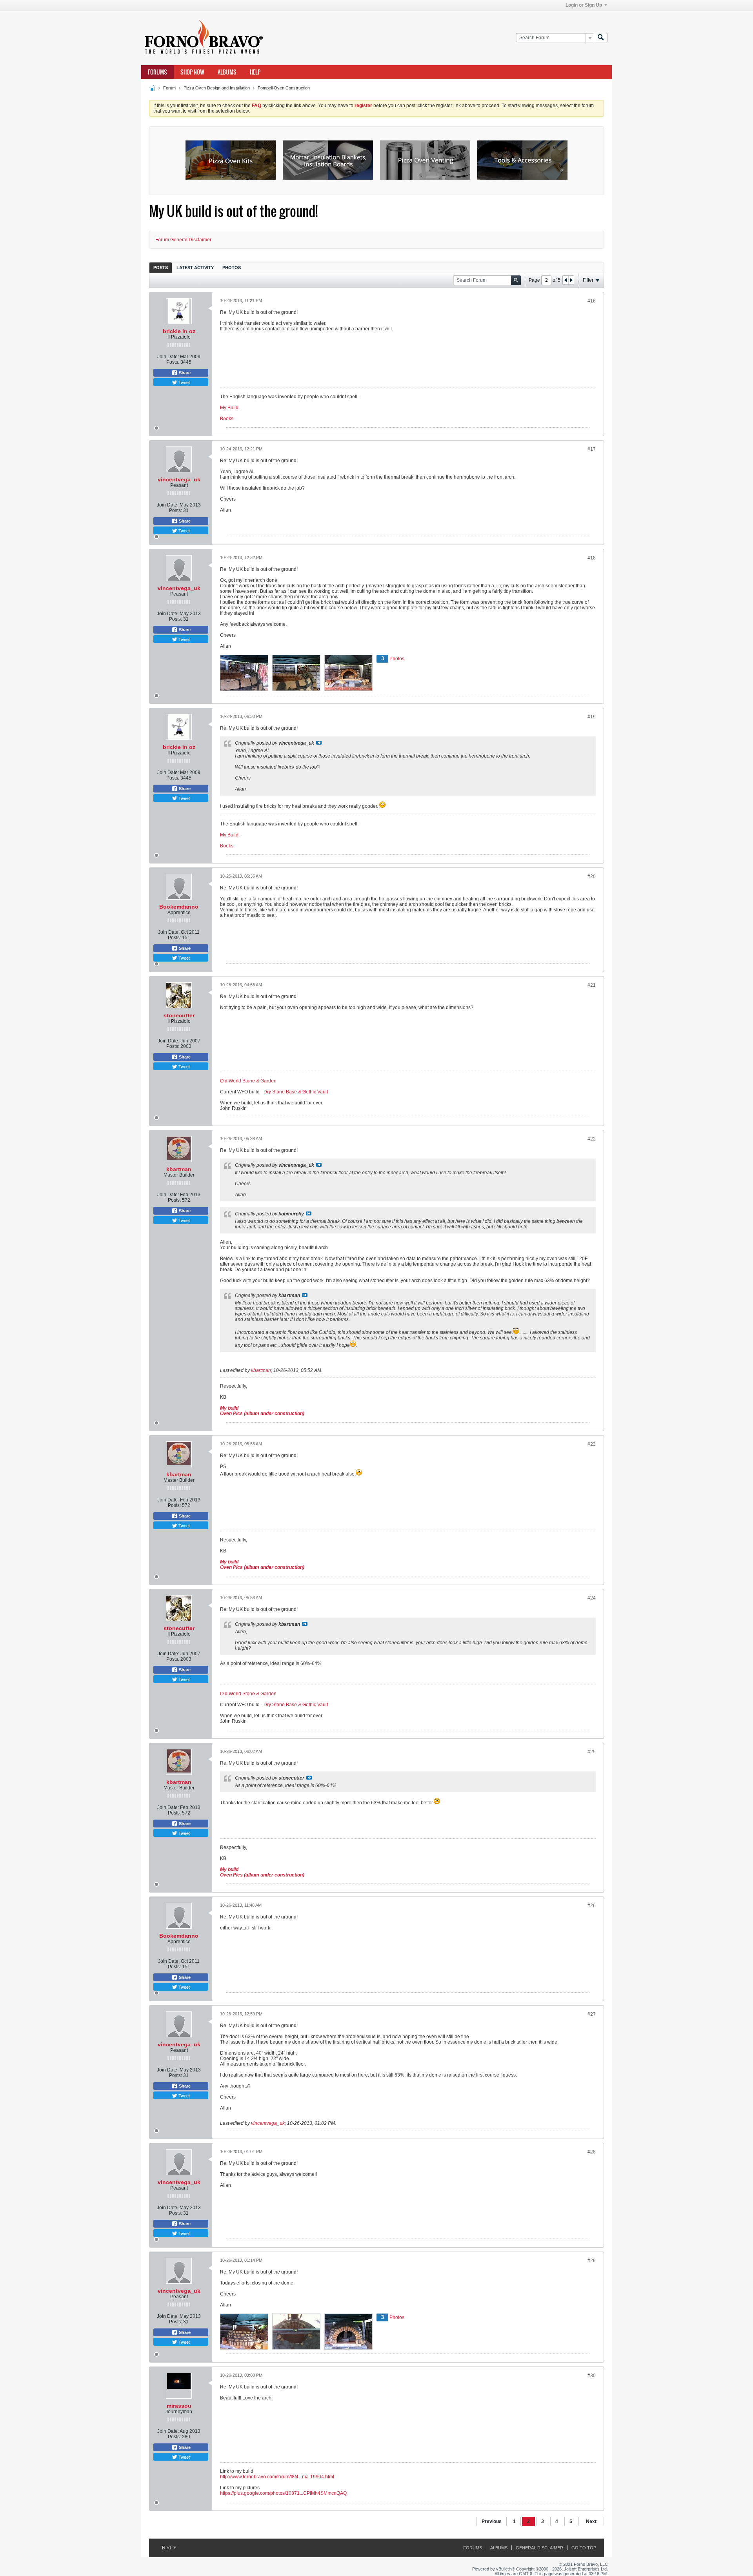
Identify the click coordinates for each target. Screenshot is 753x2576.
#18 (592, 558)
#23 (592, 1444)
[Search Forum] (601, 38)
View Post (319, 743)
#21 (592, 985)
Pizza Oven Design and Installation (217, 88)
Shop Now (192, 72)
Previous (492, 2521)
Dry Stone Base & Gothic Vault (296, 1092)
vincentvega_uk (179, 479)
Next (591, 2521)
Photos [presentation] (232, 268)
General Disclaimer (539, 2548)
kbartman (179, 1169)
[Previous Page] (566, 280)
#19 (592, 717)
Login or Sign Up (584, 5)
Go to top (584, 2548)
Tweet (184, 382)
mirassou (179, 2406)
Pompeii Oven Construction (284, 88)
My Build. (230, 408)
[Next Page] (571, 280)
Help (255, 72)
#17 (592, 449)
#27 (592, 2014)
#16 (592, 301)
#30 (592, 2376)
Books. (227, 419)
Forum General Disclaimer (183, 240)
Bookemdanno (179, 907)
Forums (157, 72)
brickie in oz (179, 331)
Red (167, 2548)
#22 (592, 1139)
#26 (592, 1906)
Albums (227, 72)
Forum (169, 88)
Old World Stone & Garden (248, 1081)
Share (184, 373)
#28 (592, 2152)
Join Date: (168, 357)
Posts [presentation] (161, 268)
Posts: (173, 362)
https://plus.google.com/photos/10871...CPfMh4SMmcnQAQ (283, 2493)
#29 (592, 2261)
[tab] (161, 267)
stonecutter (179, 1015)
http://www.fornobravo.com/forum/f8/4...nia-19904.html (277, 2477)
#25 (592, 1752)
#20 (592, 876)
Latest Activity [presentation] (195, 268)
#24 (592, 1598)
